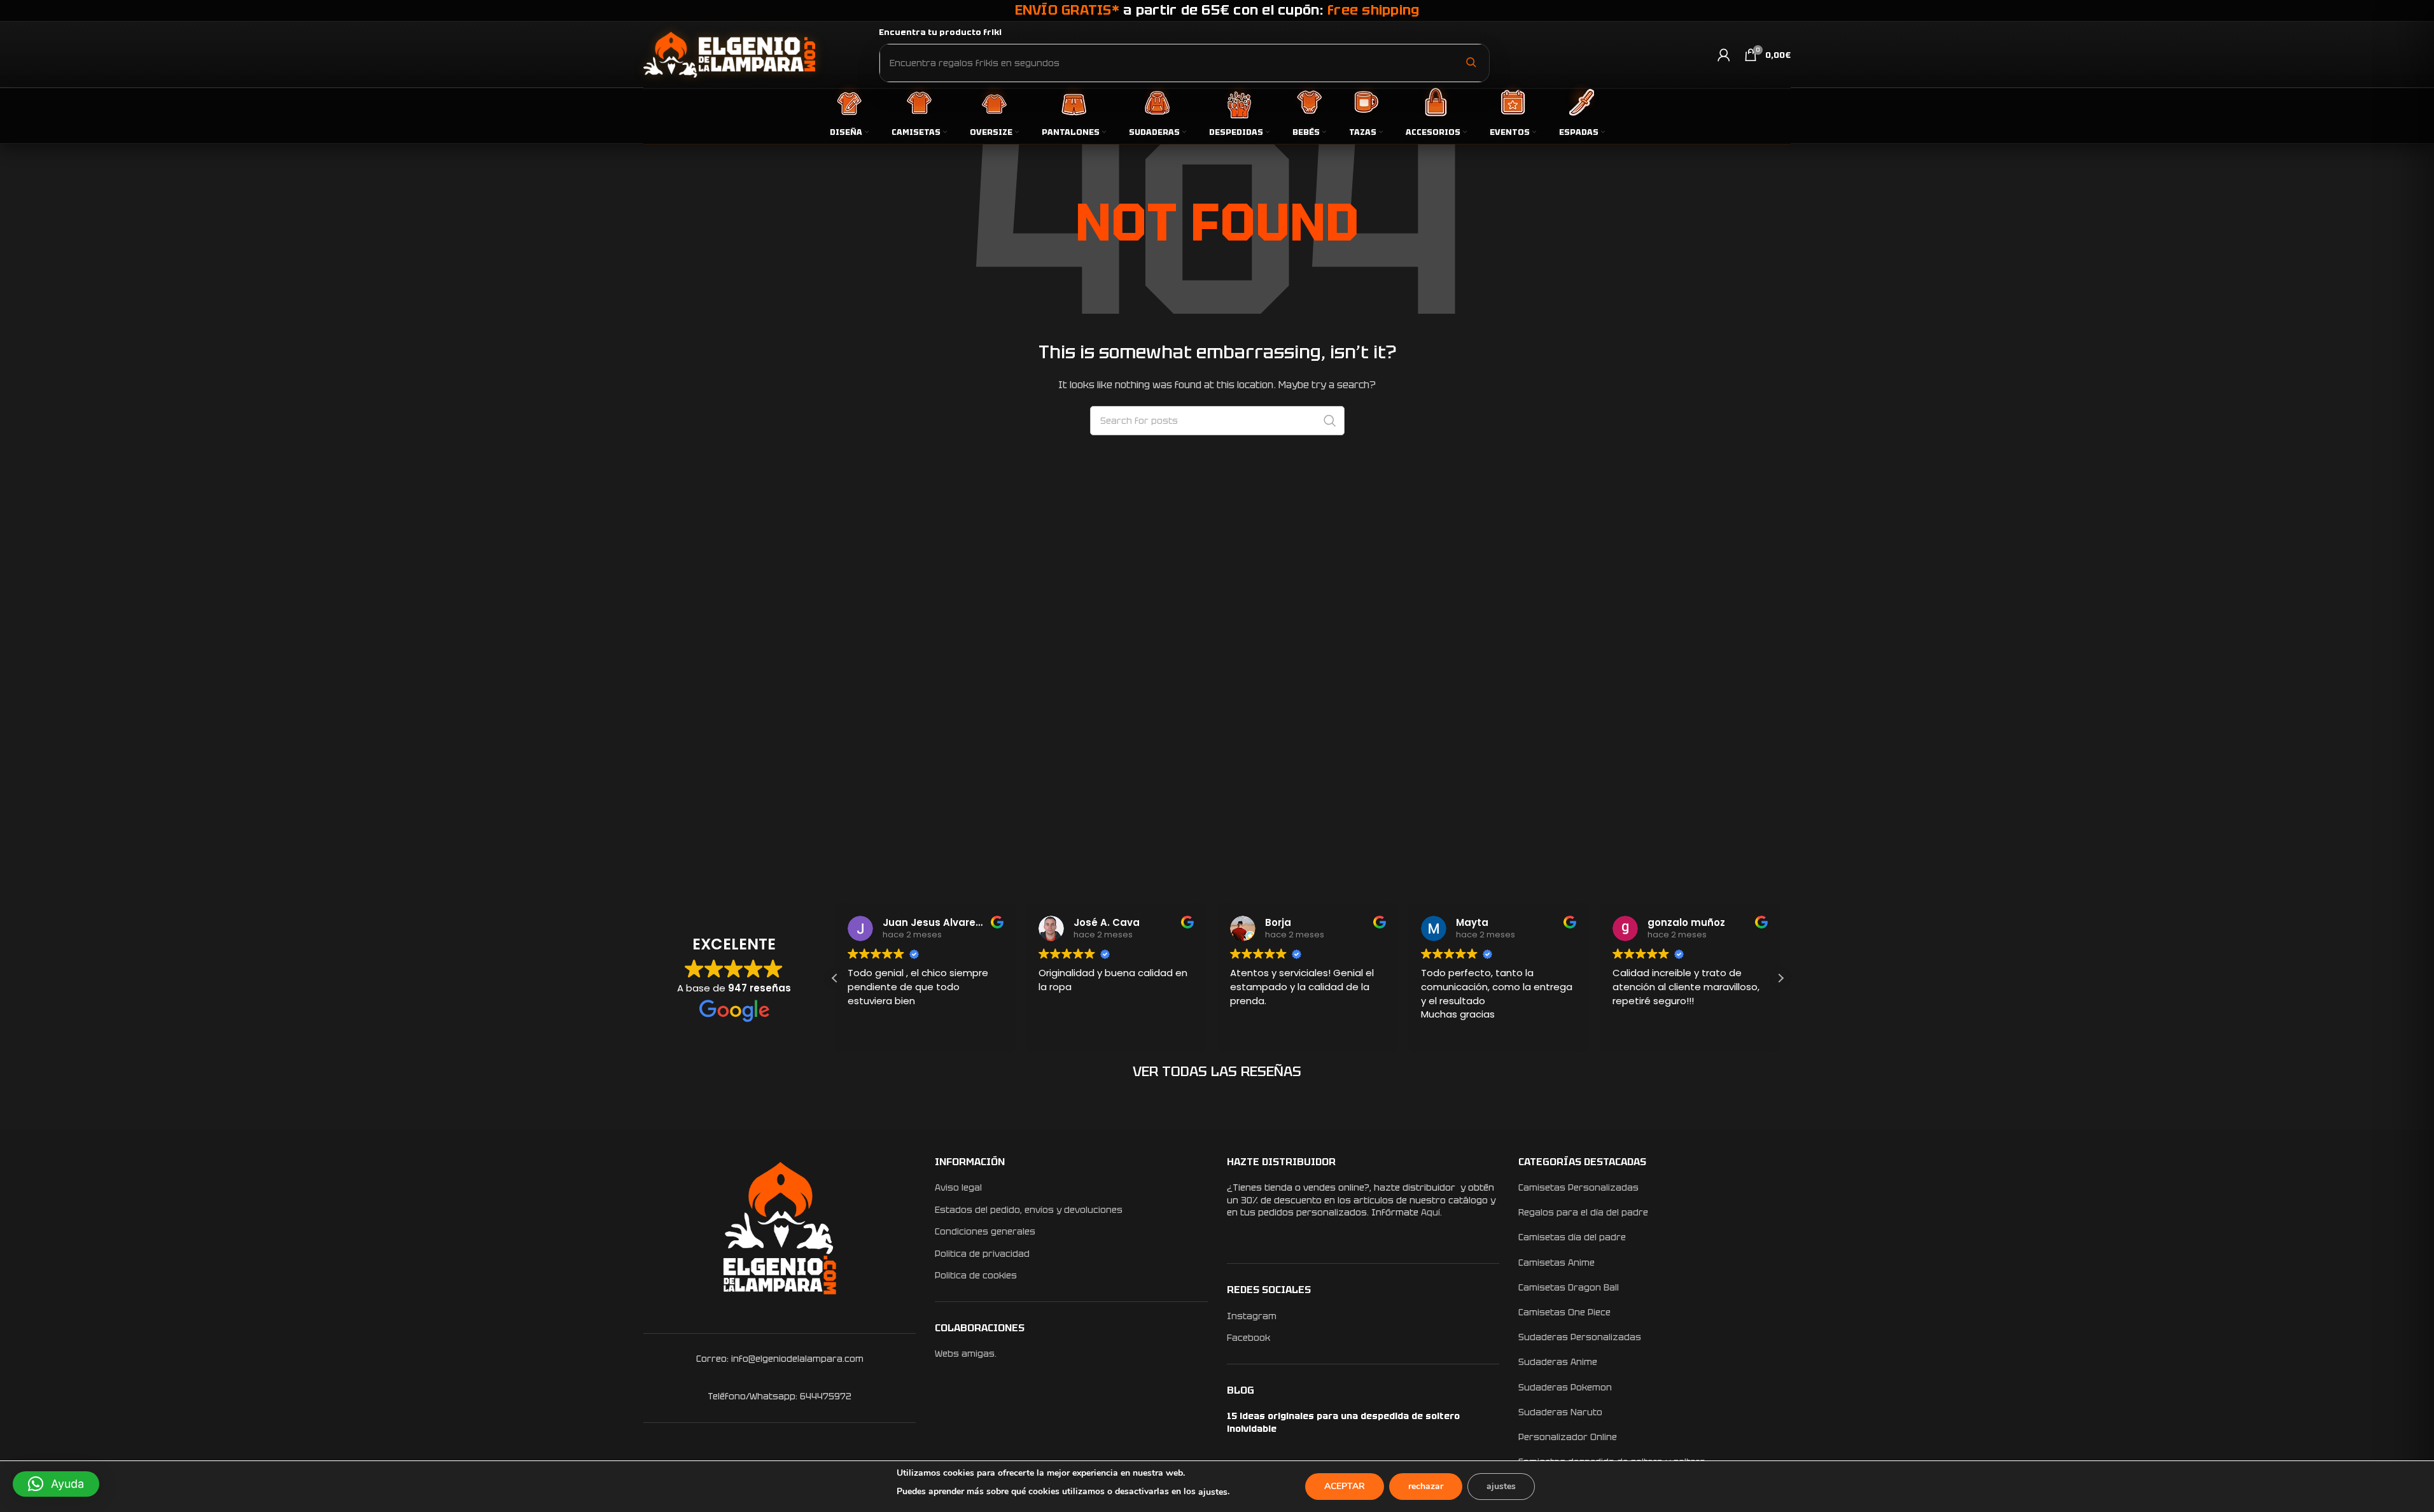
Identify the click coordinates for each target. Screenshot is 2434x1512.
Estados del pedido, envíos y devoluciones (1029, 1210)
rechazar (1426, 1486)
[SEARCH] (1330, 421)
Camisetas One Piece (1564, 1312)
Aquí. (1431, 1212)
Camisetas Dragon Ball (1569, 1287)
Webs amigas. (966, 1354)
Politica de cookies (976, 1275)
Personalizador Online (1568, 1437)
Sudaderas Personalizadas (1580, 1337)
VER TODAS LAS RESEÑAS (1217, 1071)
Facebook (1248, 1338)
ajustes (1213, 1492)
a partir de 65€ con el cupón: (1217, 10)
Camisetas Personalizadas (1578, 1187)
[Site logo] (729, 54)
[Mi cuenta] (1724, 55)
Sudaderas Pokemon (1565, 1387)
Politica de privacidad (982, 1254)
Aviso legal (958, 1187)
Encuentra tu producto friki (940, 32)
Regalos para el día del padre (1583, 1212)
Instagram (1252, 1316)
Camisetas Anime (1556, 1263)
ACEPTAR (1345, 1486)
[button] (1780, 978)
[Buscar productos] (1471, 62)
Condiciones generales (985, 1231)
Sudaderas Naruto (1560, 1412)
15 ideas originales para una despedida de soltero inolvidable (1343, 1422)
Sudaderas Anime (1558, 1362)
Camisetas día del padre (1572, 1237)
